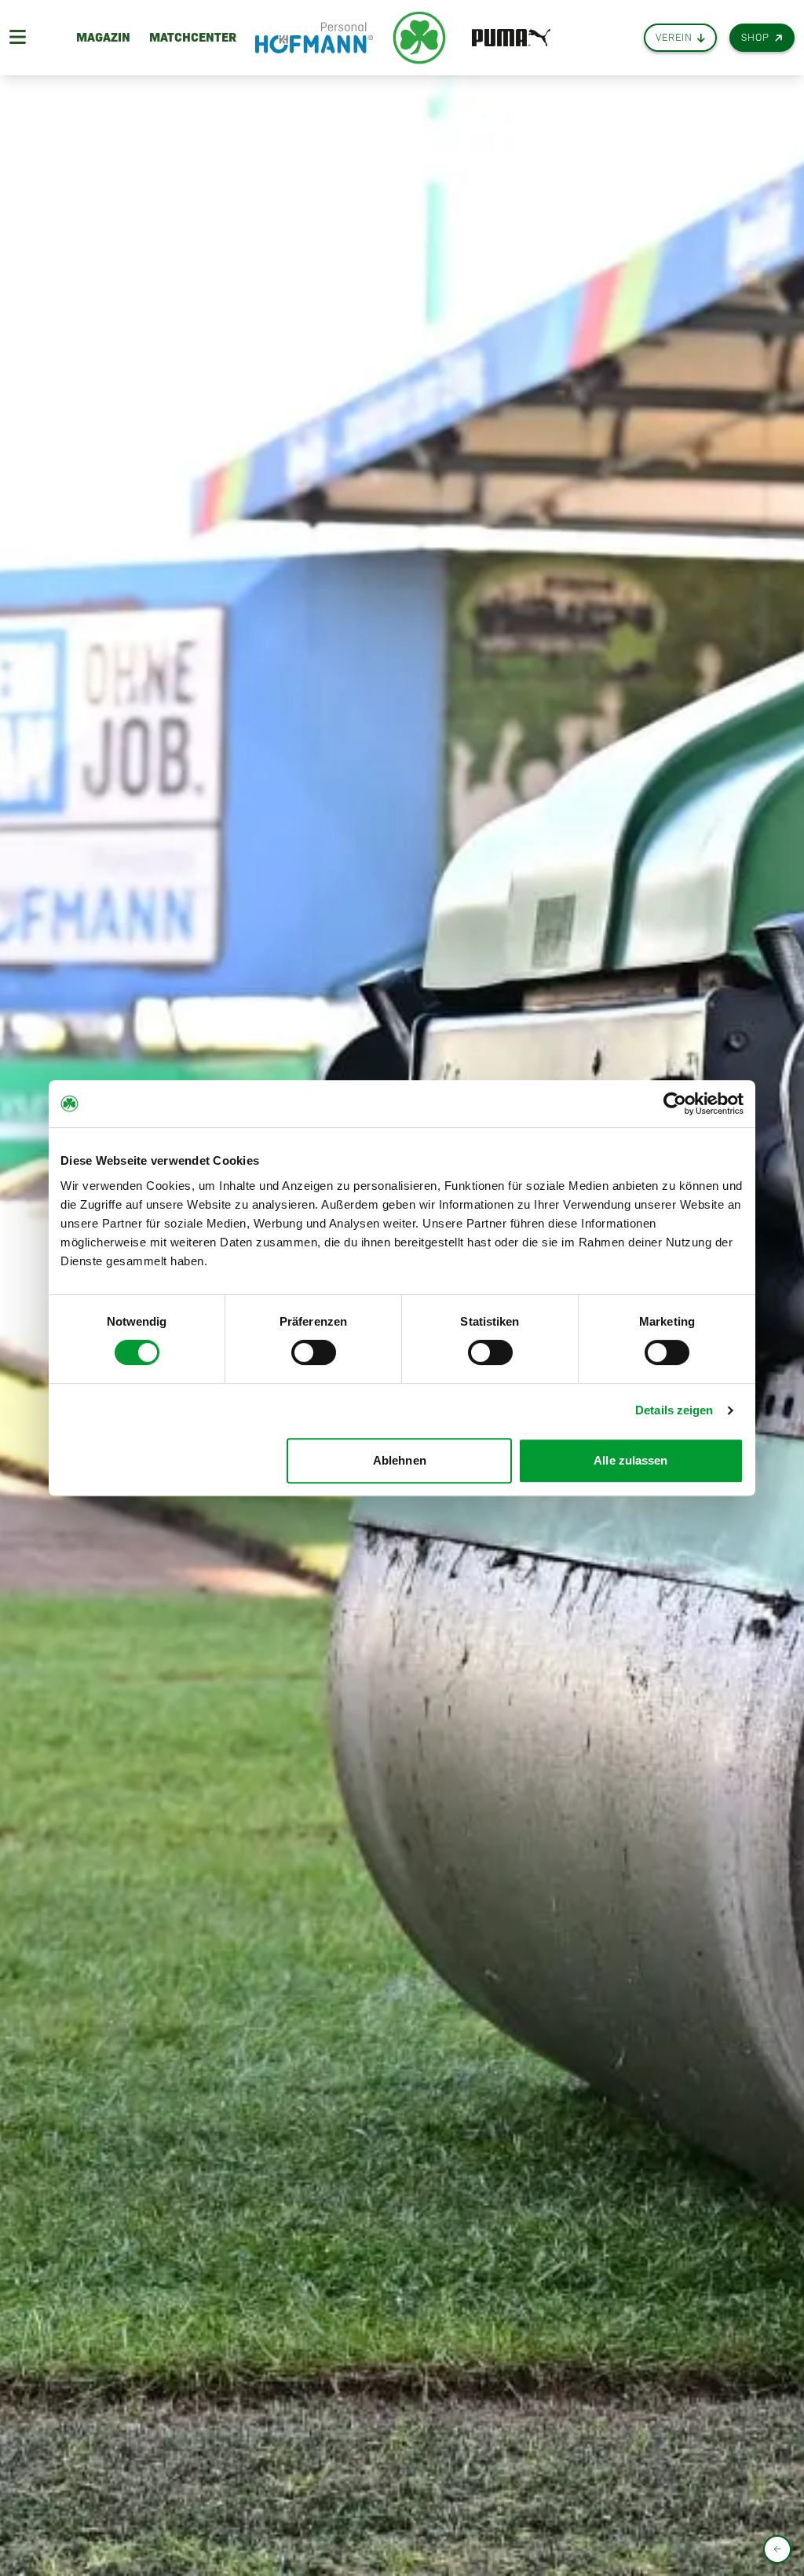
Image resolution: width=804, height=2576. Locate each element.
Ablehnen (400, 1460)
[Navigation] (18, 38)
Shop (755, 37)
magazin (103, 37)
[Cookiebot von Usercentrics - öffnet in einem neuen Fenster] (675, 1104)
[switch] (314, 1352)
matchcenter (193, 37)
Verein (674, 37)
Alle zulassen (630, 1460)
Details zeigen (674, 1410)
